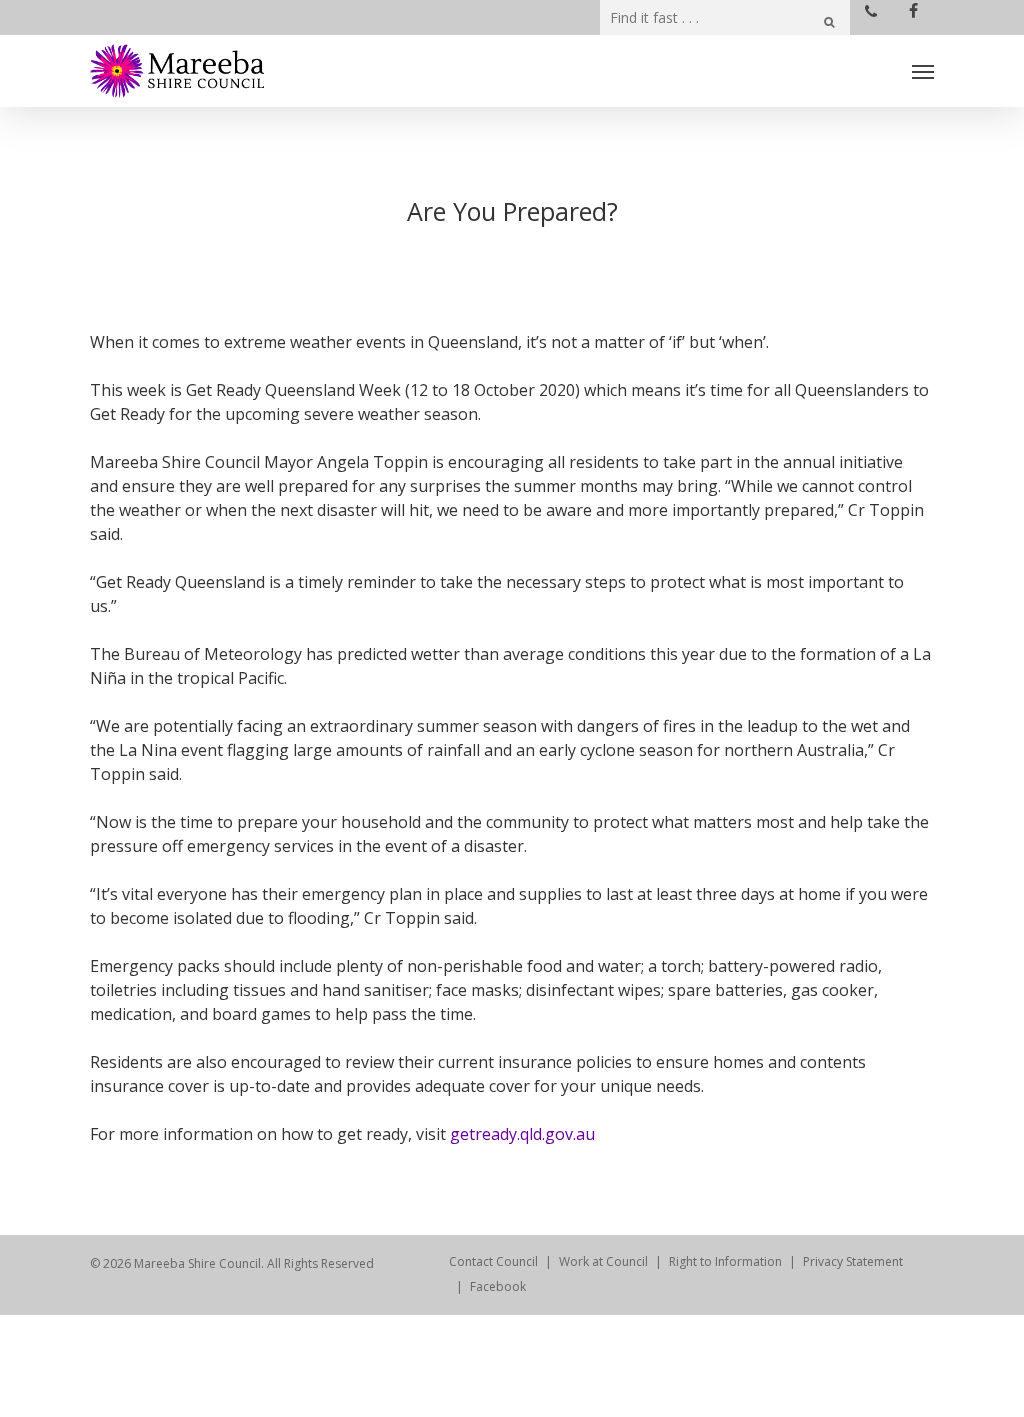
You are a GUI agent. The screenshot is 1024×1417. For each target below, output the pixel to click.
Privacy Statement (853, 1261)
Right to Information (725, 1261)
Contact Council (493, 1261)
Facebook (498, 1286)
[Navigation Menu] (923, 71)
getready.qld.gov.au (522, 1134)
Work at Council (603, 1261)
